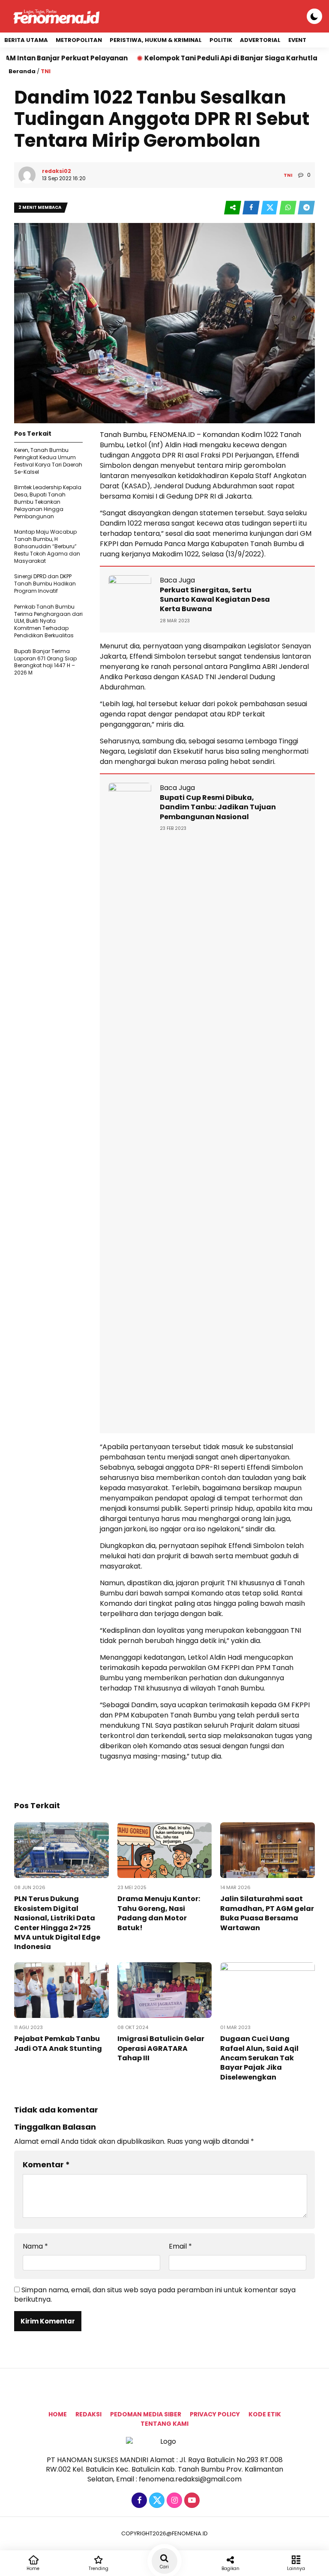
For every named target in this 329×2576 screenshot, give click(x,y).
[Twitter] (156, 2500)
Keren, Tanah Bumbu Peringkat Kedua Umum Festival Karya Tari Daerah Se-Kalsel (48, 461)
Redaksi (88, 2414)
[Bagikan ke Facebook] (252, 208)
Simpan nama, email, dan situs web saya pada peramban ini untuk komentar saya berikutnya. (155, 2295)
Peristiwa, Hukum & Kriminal (156, 40)
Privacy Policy (215, 2414)
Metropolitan (79, 40)
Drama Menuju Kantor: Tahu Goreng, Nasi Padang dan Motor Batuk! (159, 1913)
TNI (46, 71)
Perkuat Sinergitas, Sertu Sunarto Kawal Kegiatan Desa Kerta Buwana (215, 600)
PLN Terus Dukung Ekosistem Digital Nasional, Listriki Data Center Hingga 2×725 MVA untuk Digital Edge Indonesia (57, 1923)
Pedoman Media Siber (146, 2414)
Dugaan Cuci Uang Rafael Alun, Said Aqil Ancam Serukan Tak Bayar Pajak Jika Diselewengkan (259, 2058)
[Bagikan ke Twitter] (270, 208)
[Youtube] (191, 2500)
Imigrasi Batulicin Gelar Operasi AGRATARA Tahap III (161, 2048)
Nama (35, 2246)
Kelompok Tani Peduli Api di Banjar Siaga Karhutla (173, 58)
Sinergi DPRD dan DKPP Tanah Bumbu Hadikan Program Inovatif (45, 584)
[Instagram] (173, 2500)
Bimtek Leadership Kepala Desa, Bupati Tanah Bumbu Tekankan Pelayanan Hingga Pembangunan (48, 502)
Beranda (22, 71)
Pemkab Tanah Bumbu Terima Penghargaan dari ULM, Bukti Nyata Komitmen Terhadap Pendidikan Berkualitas (48, 621)
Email (180, 2246)
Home (58, 2414)
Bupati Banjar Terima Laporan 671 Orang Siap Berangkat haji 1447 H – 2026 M (45, 662)
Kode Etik (265, 2414)
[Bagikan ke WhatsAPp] (289, 208)
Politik (221, 40)
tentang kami (164, 2424)
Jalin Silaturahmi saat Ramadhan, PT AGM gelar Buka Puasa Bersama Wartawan (267, 1913)
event (297, 40)
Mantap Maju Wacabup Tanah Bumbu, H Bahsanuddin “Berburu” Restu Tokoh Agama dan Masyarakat (47, 546)
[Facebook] (138, 2500)
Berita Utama (26, 40)
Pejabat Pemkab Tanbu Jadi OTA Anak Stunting (58, 2043)
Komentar (46, 2164)
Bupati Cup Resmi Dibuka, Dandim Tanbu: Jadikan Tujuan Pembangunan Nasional (218, 807)
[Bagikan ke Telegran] (306, 208)
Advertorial (260, 40)
